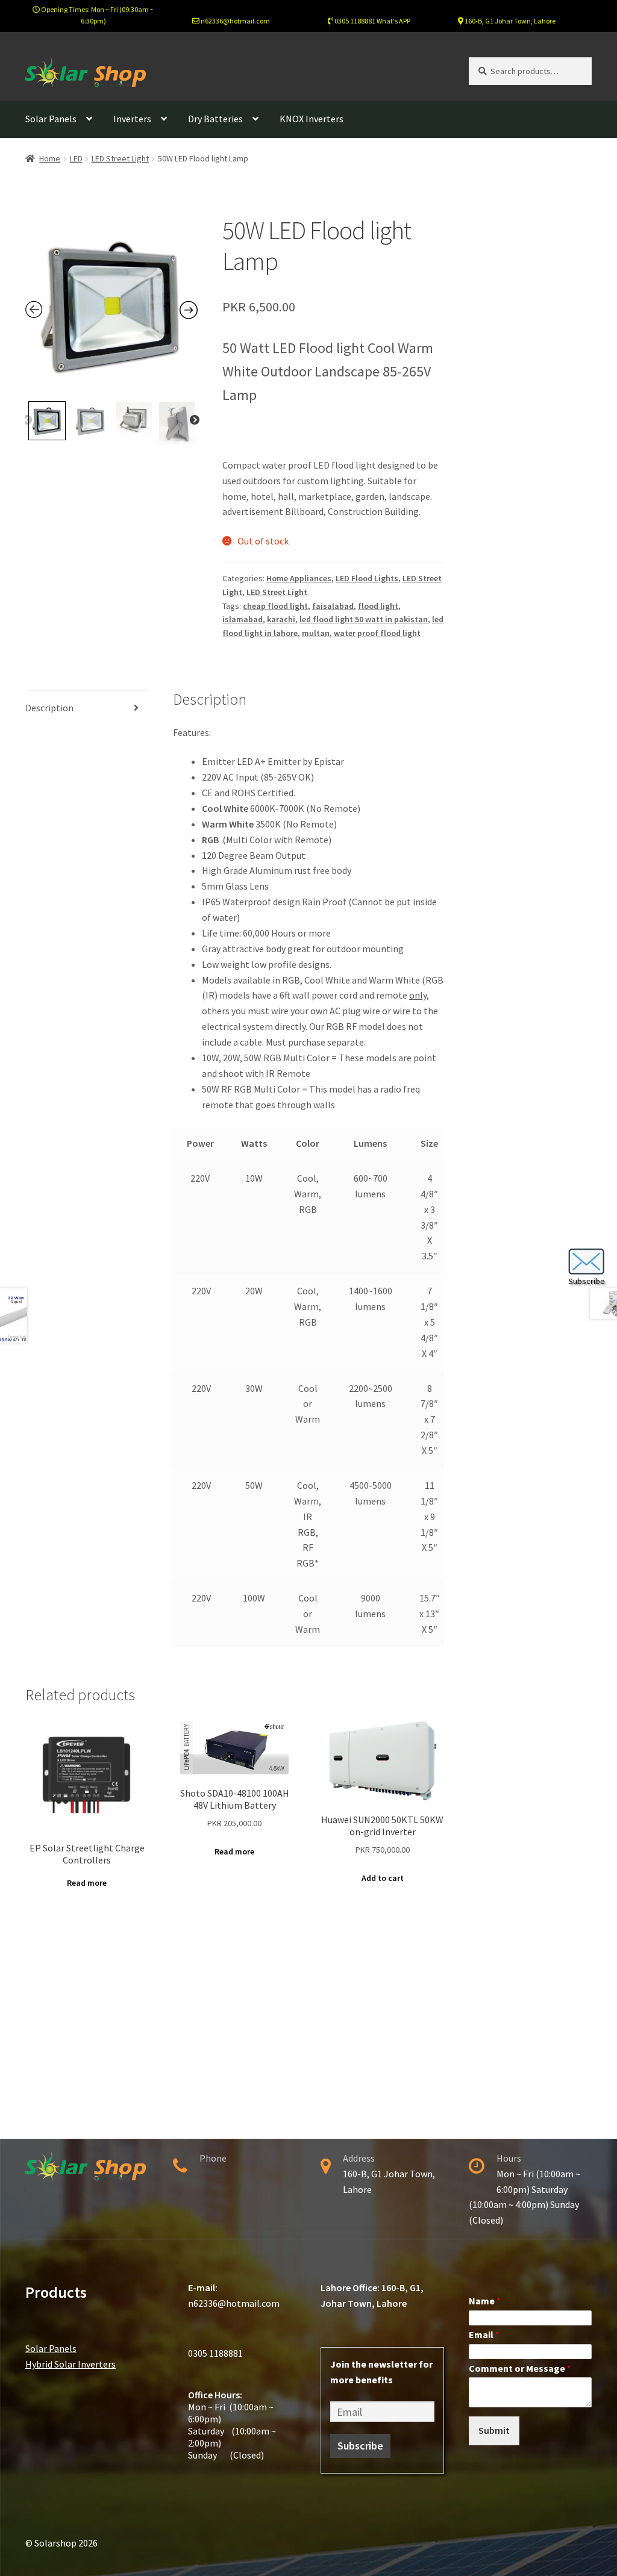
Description (49, 708)
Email (484, 2334)
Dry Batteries (215, 119)
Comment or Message (520, 2368)
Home (50, 158)
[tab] (87, 709)
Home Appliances (299, 578)
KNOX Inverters (312, 119)
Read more (87, 1883)
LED (76, 158)
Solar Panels (51, 119)
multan (316, 633)
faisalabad (333, 606)
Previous (27, 420)
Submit (494, 2430)
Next (195, 420)
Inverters (132, 119)
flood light (378, 606)
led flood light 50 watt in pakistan (364, 619)
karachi (281, 619)
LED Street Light (120, 158)
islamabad (243, 619)
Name (485, 2301)
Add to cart (383, 1878)
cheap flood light (275, 606)
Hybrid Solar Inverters (70, 2364)
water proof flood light (377, 633)
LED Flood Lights (367, 578)
